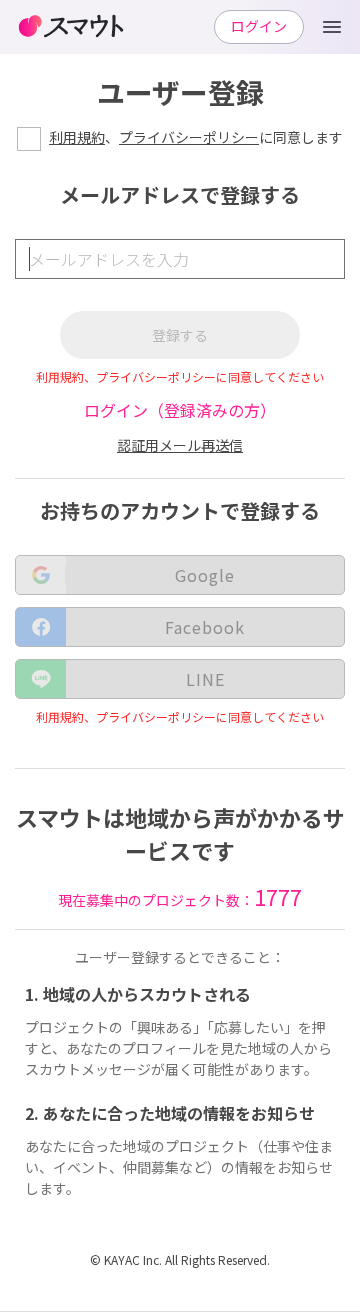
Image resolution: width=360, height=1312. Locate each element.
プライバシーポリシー (189, 137)
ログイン (259, 26)
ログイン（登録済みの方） (180, 410)
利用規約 (77, 137)
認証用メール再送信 (180, 445)
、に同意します (196, 137)
